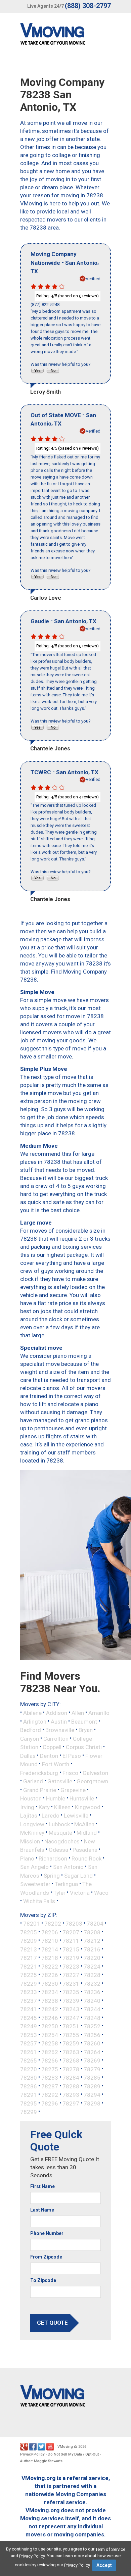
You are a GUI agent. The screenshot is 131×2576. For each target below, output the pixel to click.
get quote (52, 2323)
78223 (71, 1966)
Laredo (51, 1816)
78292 (50, 2095)
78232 (92, 1983)
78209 (29, 1941)
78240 (92, 2000)
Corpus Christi (84, 1747)
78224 (92, 1966)
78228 (92, 1975)
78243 (71, 2009)
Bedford (31, 1730)
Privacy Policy (32, 2454)
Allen (78, 1713)
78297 (71, 2103)
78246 (50, 2018)
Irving (27, 1807)
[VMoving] (67, 36)
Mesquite (60, 1833)
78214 (50, 1949)
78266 (50, 2061)
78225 (29, 1975)
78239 (71, 2000)
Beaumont (84, 1721)
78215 (71, 1949)
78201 (32, 1924)
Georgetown (92, 1781)
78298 (92, 2103)
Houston (31, 1798)
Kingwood (88, 1807)
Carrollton (56, 1738)
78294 (92, 2095)
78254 (50, 2035)
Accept (104, 2565)
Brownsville (60, 1730)
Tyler (59, 1892)
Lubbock (59, 1824)
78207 (71, 1932)
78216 (92, 1949)
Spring (52, 1875)
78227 (71, 1975)
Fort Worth (56, 1764)
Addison (57, 1713)
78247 (71, 2018)
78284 (71, 2078)
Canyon (30, 1738)
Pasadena (85, 1850)
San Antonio (68, 1867)
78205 (29, 1932)
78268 (71, 2061)
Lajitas (29, 1816)
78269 (92, 2061)
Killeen (62, 1807)
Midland (87, 1833)
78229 (29, 1983)
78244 (92, 2009)
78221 (29, 1966)
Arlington (35, 1721)
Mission (30, 1841)
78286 (29, 2086)
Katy (44, 1807)
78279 (92, 2069)
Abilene (32, 1713)
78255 (71, 2035)
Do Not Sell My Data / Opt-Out (73, 2454)
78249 (29, 2026)
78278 (71, 2069)
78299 (29, 2112)
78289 (92, 2086)
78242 (50, 2009)
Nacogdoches (62, 1841)
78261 (29, 2052)
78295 (29, 2103)
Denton (49, 1755)
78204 (95, 1924)
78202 (53, 1924)
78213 (29, 1949)
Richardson (53, 1858)
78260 (92, 2043)
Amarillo (99, 1713)
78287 (50, 2086)
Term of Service (110, 2549)
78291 (29, 2095)
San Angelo (34, 1867)
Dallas (28, 1755)
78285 (92, 2078)
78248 (92, 2018)
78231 (71, 1983)
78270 (29, 2069)
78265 (29, 2061)
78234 (50, 1992)
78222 (50, 1966)
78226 (50, 1975)
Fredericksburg (39, 1773)
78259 (71, 2043)
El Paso (72, 1755)
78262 (50, 2052)
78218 (50, 1958)
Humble (56, 1798)
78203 (74, 1924)
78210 (50, 1941)
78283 (50, 2078)
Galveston (95, 1773)
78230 (50, 1983)
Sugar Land (78, 1875)
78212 (92, 1941)
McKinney (32, 1833)
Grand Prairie (40, 1790)
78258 (50, 2043)
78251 (71, 2026)
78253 (29, 2035)
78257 (29, 2043)
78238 (50, 2000)
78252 (92, 2026)
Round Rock (86, 1858)
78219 (71, 1958)
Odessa (58, 1850)
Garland (33, 1781)
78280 (29, 2078)
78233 (29, 1992)
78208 (92, 1932)
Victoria (80, 1892)
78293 (71, 2095)
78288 (71, 2086)
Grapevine (73, 1790)
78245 (29, 2018)
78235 (71, 1992)
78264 (92, 2052)
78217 (29, 1958)
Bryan (86, 1730)
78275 (50, 2069)
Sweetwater (35, 1884)
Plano (27, 1858)
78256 (92, 2035)
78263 (71, 2052)
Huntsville (82, 1798)
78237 (29, 2000)
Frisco (70, 1773)
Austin (59, 1721)
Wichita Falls (39, 1901)
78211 (71, 1941)
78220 (92, 1958)
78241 (29, 2009)
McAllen (84, 1824)
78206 (50, 1932)
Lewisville (76, 1816)
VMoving (65, 2447)
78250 (50, 2026)
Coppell (52, 1747)
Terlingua (66, 1884)
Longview (32, 1824)
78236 (92, 1992)
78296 (50, 2103)
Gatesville (60, 1781)
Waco (101, 1892)
